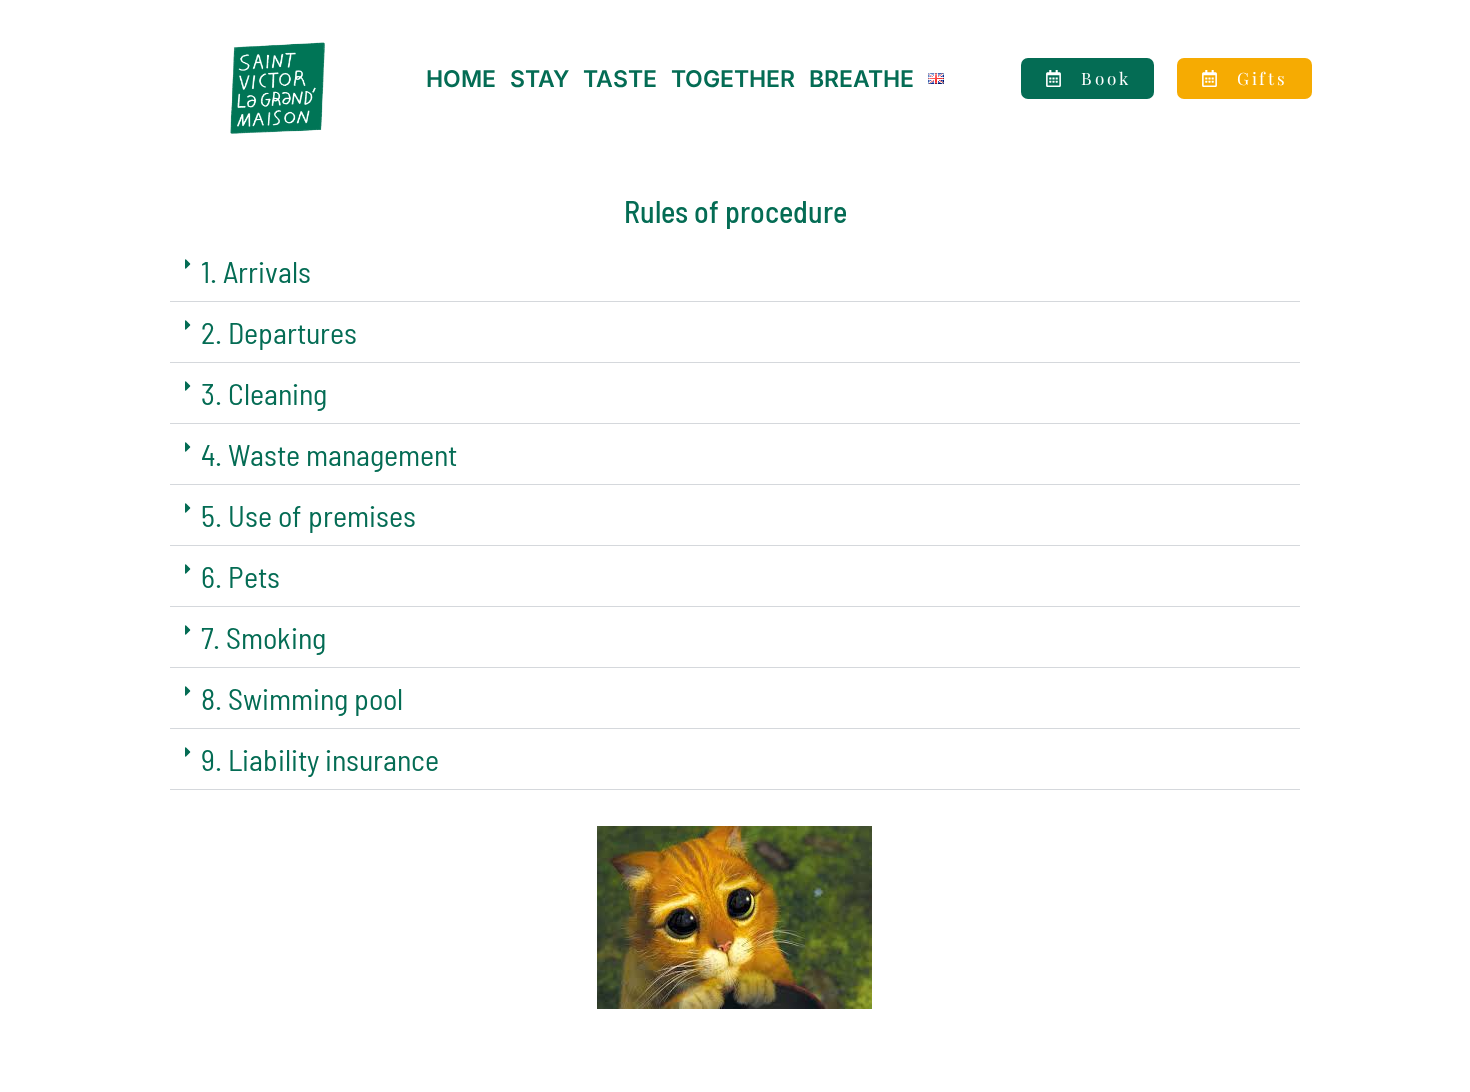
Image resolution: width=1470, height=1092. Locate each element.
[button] (735, 271)
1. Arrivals (256, 271)
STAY (539, 79)
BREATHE (861, 79)
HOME (461, 79)
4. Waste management (329, 454)
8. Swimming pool (302, 698)
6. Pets (240, 576)
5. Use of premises (308, 515)
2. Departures (279, 332)
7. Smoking (263, 637)
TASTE (620, 79)
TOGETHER (733, 79)
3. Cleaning (264, 393)
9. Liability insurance (320, 759)
